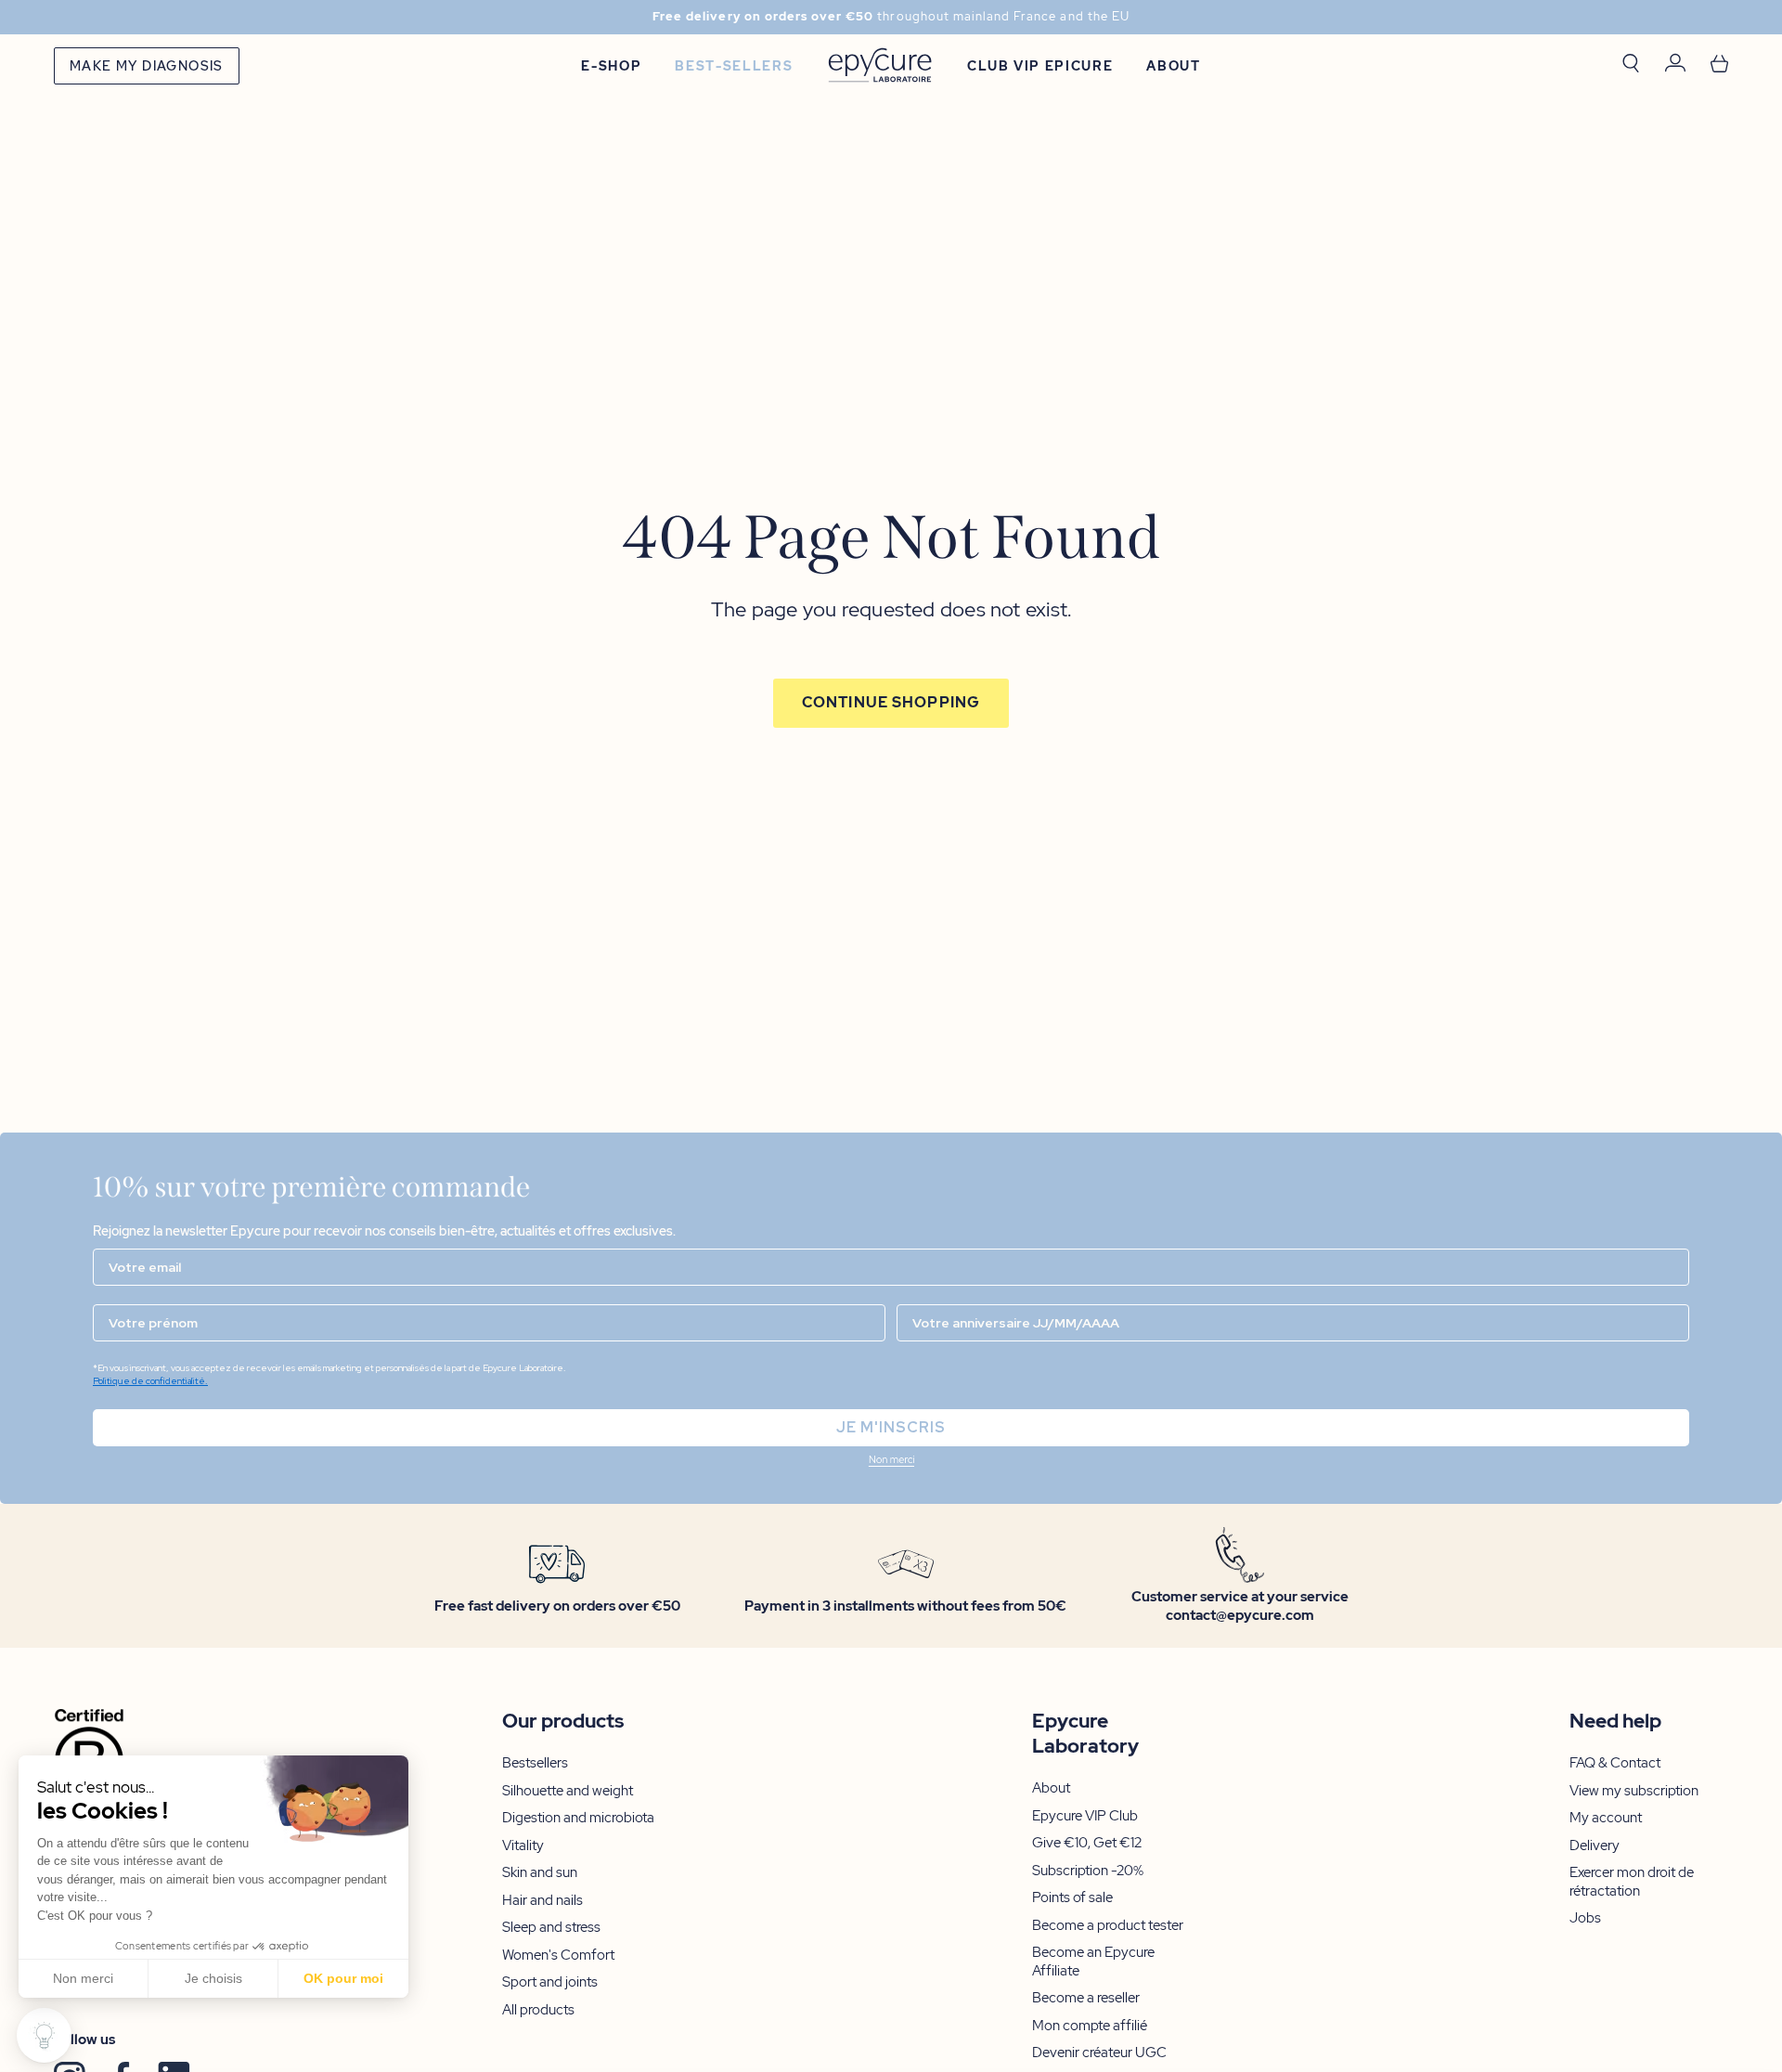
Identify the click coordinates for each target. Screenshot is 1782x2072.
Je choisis (213, 1978)
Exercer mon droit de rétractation (1632, 1882)
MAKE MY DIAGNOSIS (147, 66)
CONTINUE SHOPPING (891, 702)
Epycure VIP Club (1085, 1816)
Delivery (1595, 1846)
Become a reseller (1086, 1998)
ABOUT (1173, 66)
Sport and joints (550, 1982)
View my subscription (1634, 1791)
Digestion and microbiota (578, 1818)
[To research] (1631, 65)
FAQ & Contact (1615, 1763)
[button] (891, 1461)
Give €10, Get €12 (1087, 1843)
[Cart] (1719, 65)
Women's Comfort (558, 1955)
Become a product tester (1108, 1926)
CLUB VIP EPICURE (1040, 66)
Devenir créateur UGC (1099, 2053)
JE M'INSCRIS (891, 1427)
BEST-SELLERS (734, 66)
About (1051, 1788)
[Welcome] (880, 65)
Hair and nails (542, 1901)
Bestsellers (535, 1763)
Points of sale (1072, 1898)
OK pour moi (343, 1978)
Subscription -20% (1088, 1871)
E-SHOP (611, 66)
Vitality (523, 1846)
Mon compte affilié (1090, 2026)
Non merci (83, 1978)
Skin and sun (540, 1873)
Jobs (1585, 1918)
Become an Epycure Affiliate (1093, 1962)
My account (1606, 1818)
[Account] (1675, 65)
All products (538, 2010)
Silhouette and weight (568, 1791)
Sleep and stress (551, 1928)
